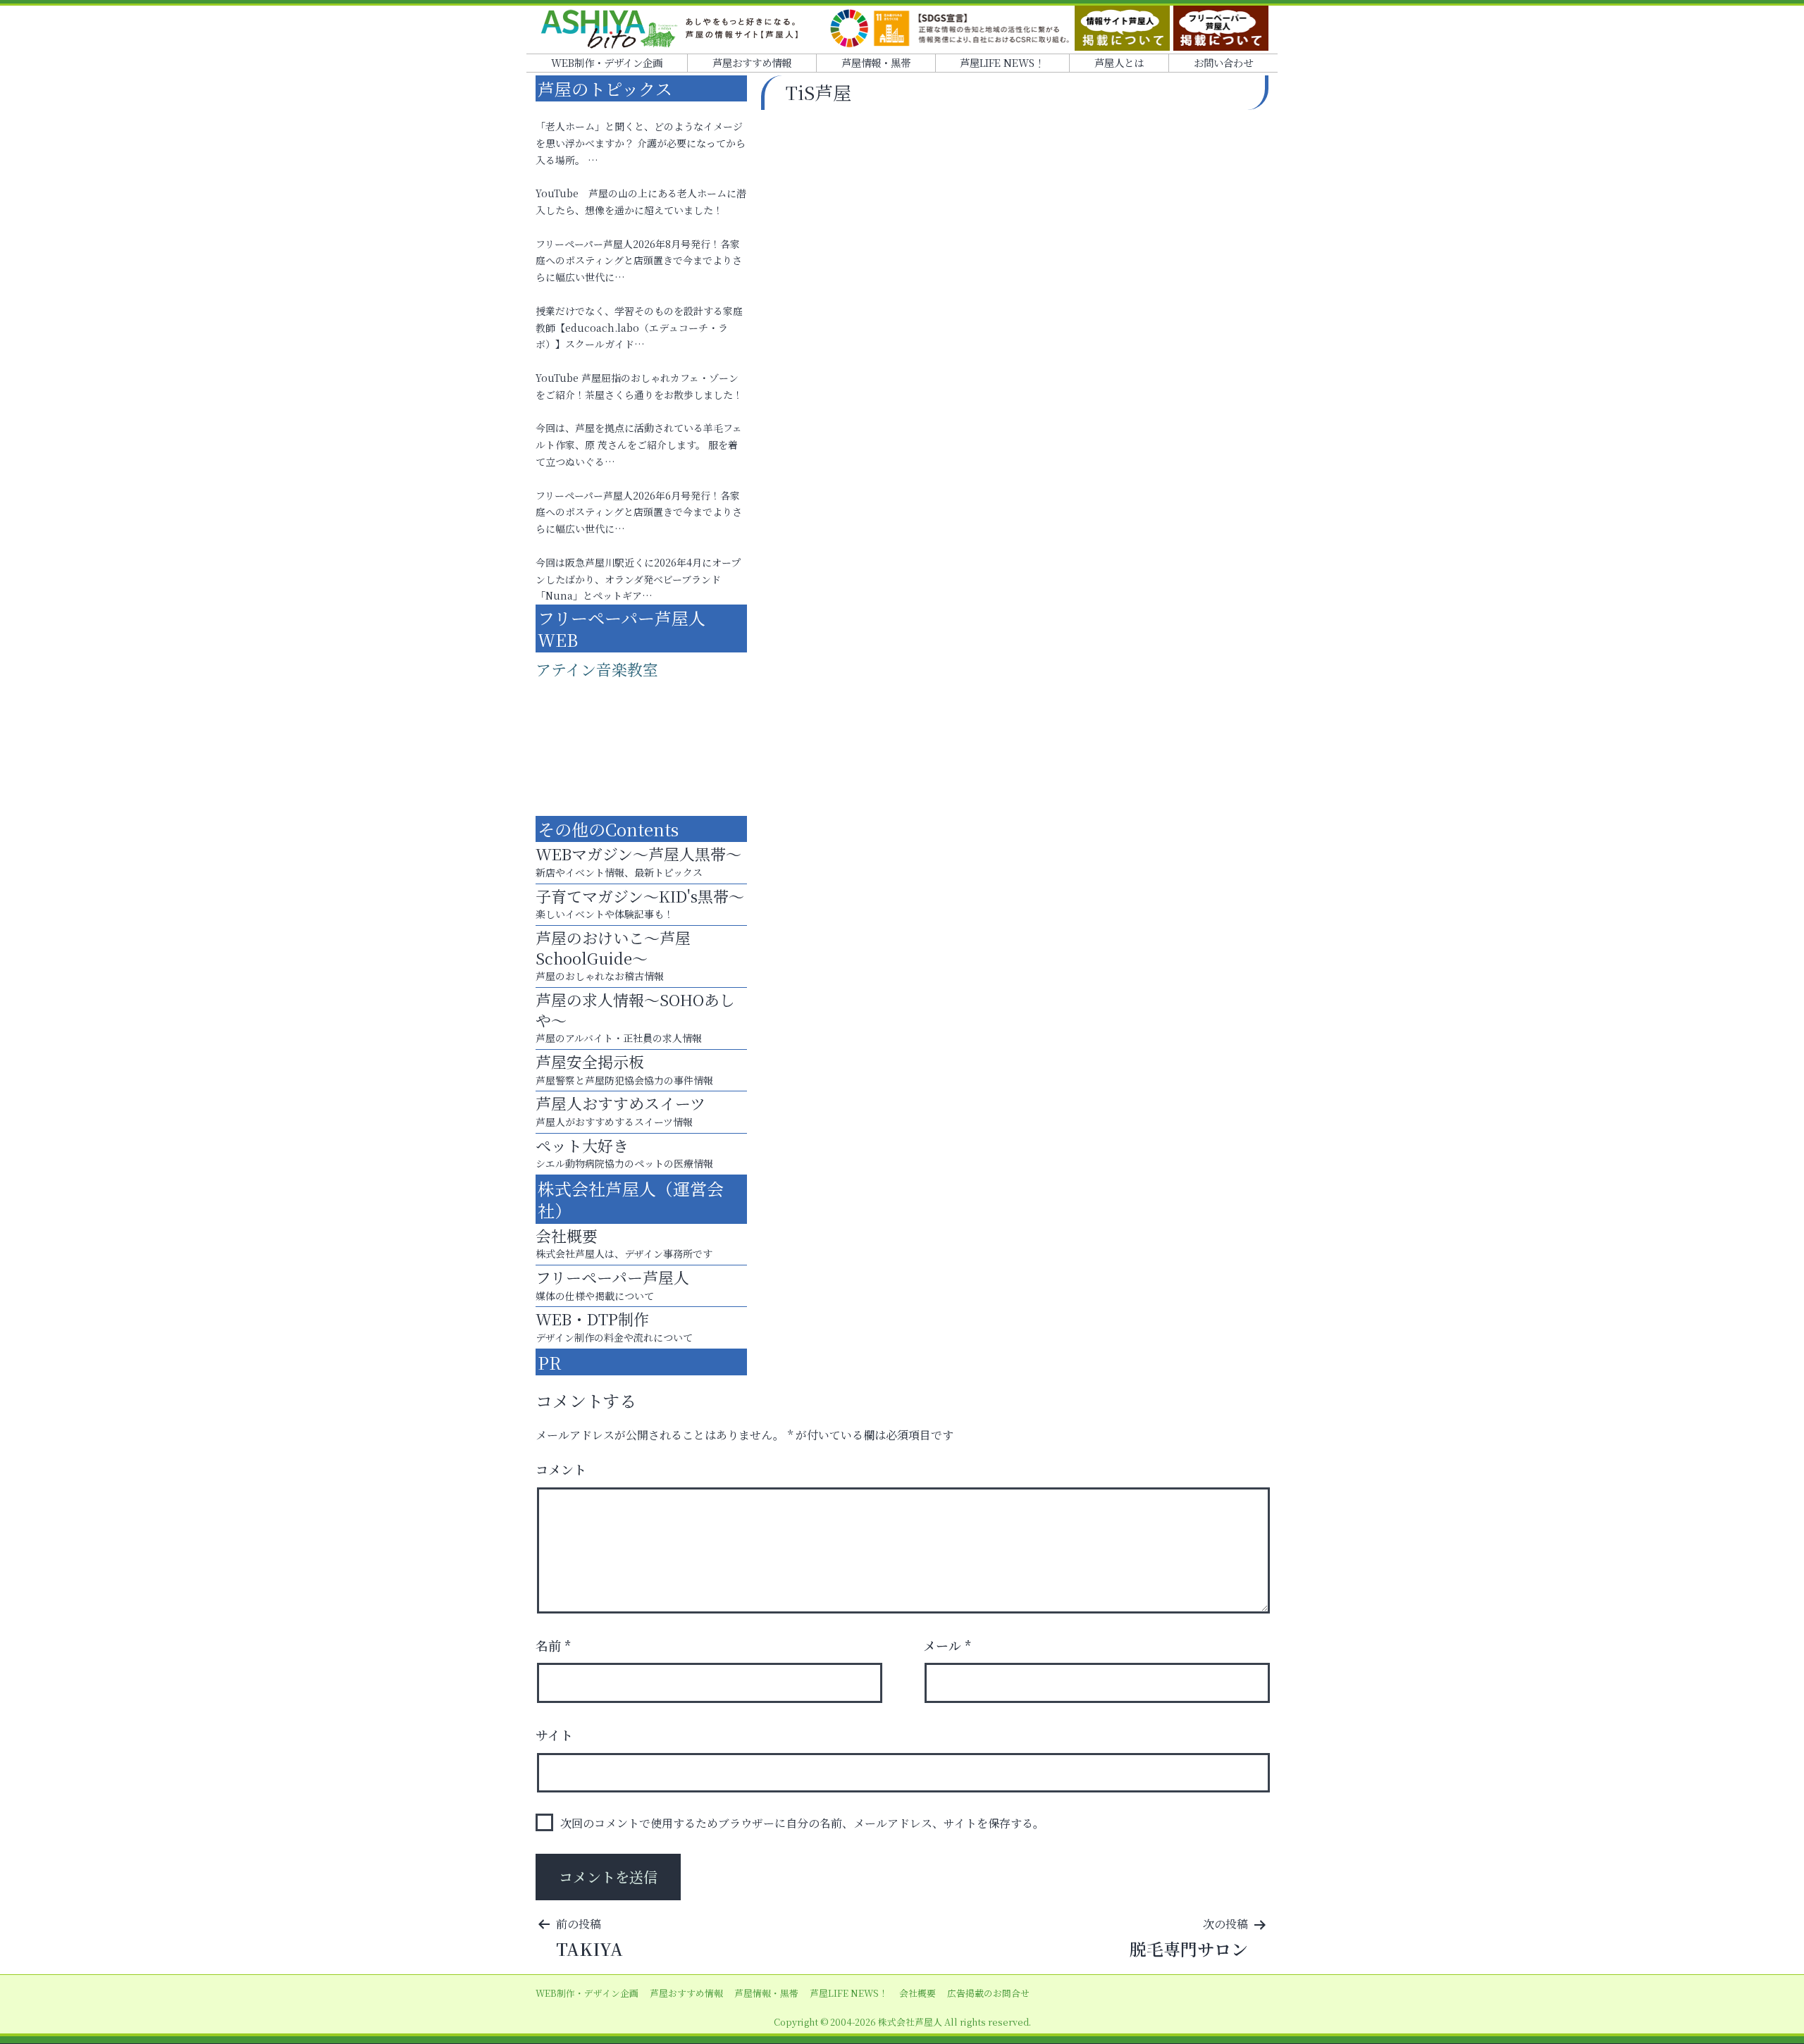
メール (947, 1645)
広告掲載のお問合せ (988, 1993)
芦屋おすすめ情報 (752, 62)
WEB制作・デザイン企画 (607, 62)
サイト (554, 1735)
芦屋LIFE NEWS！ (1002, 62)
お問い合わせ (1223, 62)
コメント (561, 1469)
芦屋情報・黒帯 (876, 62)
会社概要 (918, 1993)
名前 (554, 1645)
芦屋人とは (1119, 62)
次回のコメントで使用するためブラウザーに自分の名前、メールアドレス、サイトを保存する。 (802, 1823)
